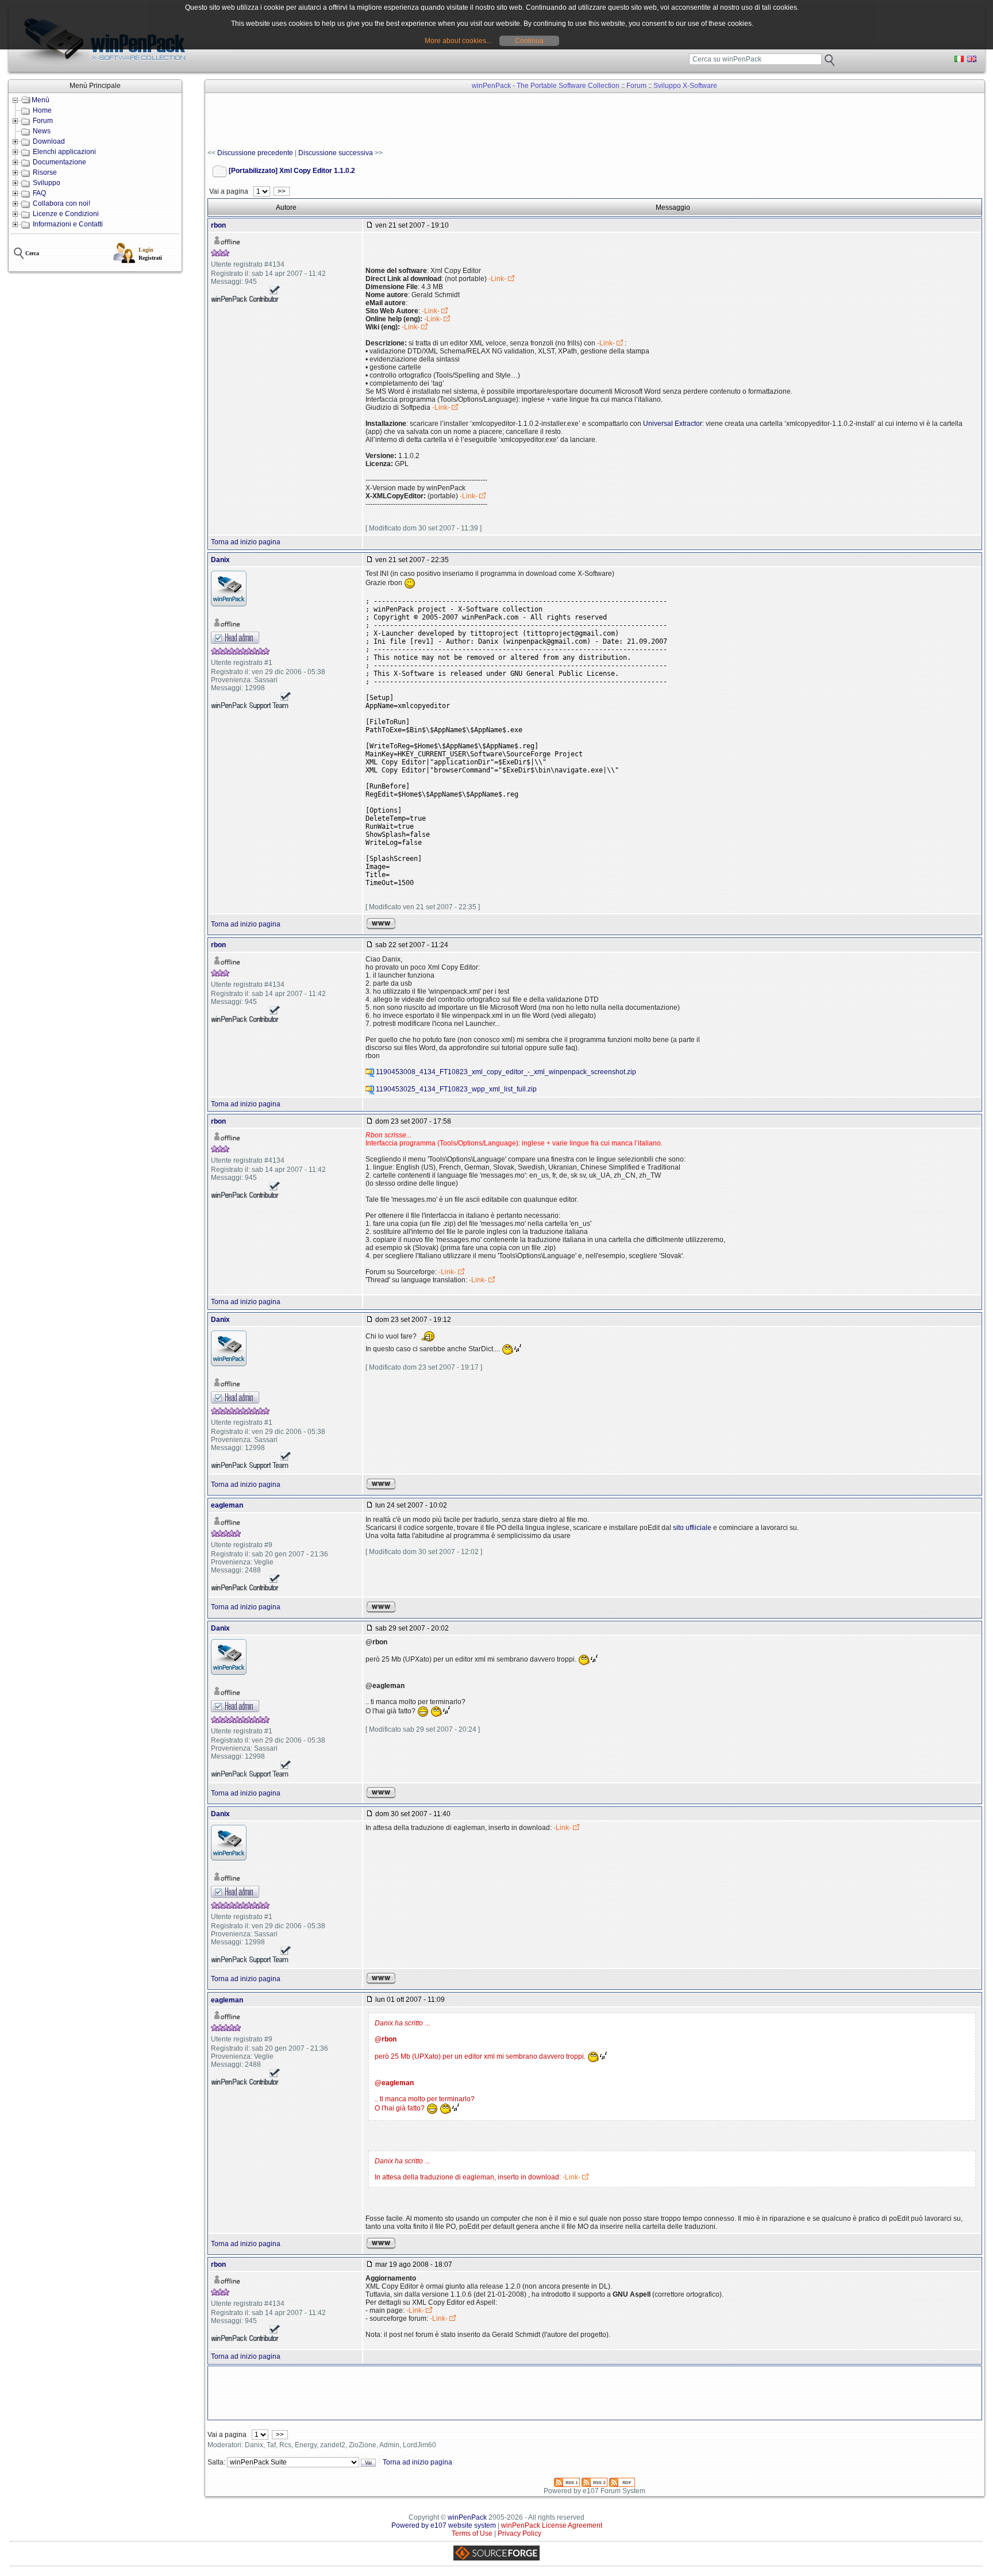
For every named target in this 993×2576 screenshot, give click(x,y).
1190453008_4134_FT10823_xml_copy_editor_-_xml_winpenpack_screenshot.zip (506, 1072)
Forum (43, 121)
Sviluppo (47, 183)
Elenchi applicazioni (64, 152)
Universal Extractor (673, 424)
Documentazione (59, 162)
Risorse (45, 172)
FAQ (39, 193)
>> (282, 191)
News (42, 131)
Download (49, 141)
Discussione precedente (255, 153)
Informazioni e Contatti (68, 224)
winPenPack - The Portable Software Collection (546, 86)
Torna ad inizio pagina (246, 542)
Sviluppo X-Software (685, 86)
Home (42, 110)
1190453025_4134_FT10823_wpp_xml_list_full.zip (456, 1089)
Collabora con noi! (61, 203)
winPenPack (467, 2517)
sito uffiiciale (692, 1528)
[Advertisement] (417, 121)
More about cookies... (458, 41)
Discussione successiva (336, 153)
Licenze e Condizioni (66, 214)
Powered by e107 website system (444, 2525)
